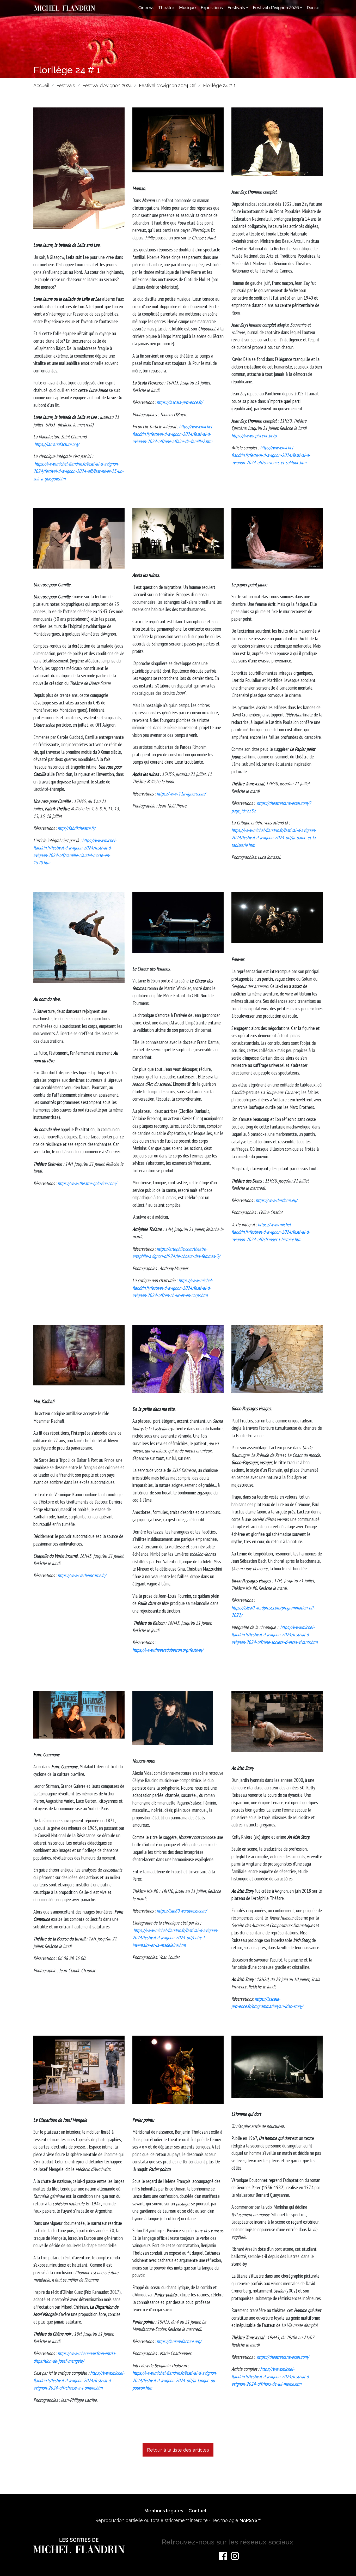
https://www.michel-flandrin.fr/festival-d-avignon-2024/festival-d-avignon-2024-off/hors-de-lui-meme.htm (271, 2376)
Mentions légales (164, 2511)
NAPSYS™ (250, 2520)
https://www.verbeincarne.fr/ (82, 1575)
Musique (188, 8)
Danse (313, 8)
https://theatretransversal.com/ (283, 2357)
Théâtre (166, 8)
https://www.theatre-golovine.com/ (87, 1183)
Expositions (212, 8)
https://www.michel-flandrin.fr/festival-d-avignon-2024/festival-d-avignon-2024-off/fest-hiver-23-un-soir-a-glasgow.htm (78, 471)
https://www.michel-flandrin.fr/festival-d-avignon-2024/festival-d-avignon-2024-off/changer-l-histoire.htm (271, 1232)
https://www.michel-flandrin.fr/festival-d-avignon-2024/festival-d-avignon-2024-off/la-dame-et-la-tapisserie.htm (274, 838)
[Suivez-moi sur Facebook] (223, 2556)
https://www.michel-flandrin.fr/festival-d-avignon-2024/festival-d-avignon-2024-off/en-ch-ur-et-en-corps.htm (173, 1288)
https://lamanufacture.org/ (57, 444)
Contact (198, 2511)
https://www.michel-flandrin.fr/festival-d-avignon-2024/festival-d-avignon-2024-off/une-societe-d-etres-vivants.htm (274, 1635)
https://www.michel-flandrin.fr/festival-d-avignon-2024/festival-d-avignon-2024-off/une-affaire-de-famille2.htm (173, 434)
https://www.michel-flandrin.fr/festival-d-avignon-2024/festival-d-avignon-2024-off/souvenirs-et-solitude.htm (271, 455)
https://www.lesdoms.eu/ (277, 1200)
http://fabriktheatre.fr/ (76, 828)
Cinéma (146, 8)
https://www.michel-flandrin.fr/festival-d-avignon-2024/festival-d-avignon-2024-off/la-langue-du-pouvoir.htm (175, 2380)
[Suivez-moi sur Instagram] (235, 2556)
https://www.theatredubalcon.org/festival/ (168, 1650)
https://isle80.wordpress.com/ (182, 1911)
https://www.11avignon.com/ (181, 794)
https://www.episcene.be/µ (254, 436)
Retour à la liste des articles (178, 2450)
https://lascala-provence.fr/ (180, 402)
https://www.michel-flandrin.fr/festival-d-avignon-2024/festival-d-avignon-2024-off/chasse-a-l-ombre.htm (79, 2380)
